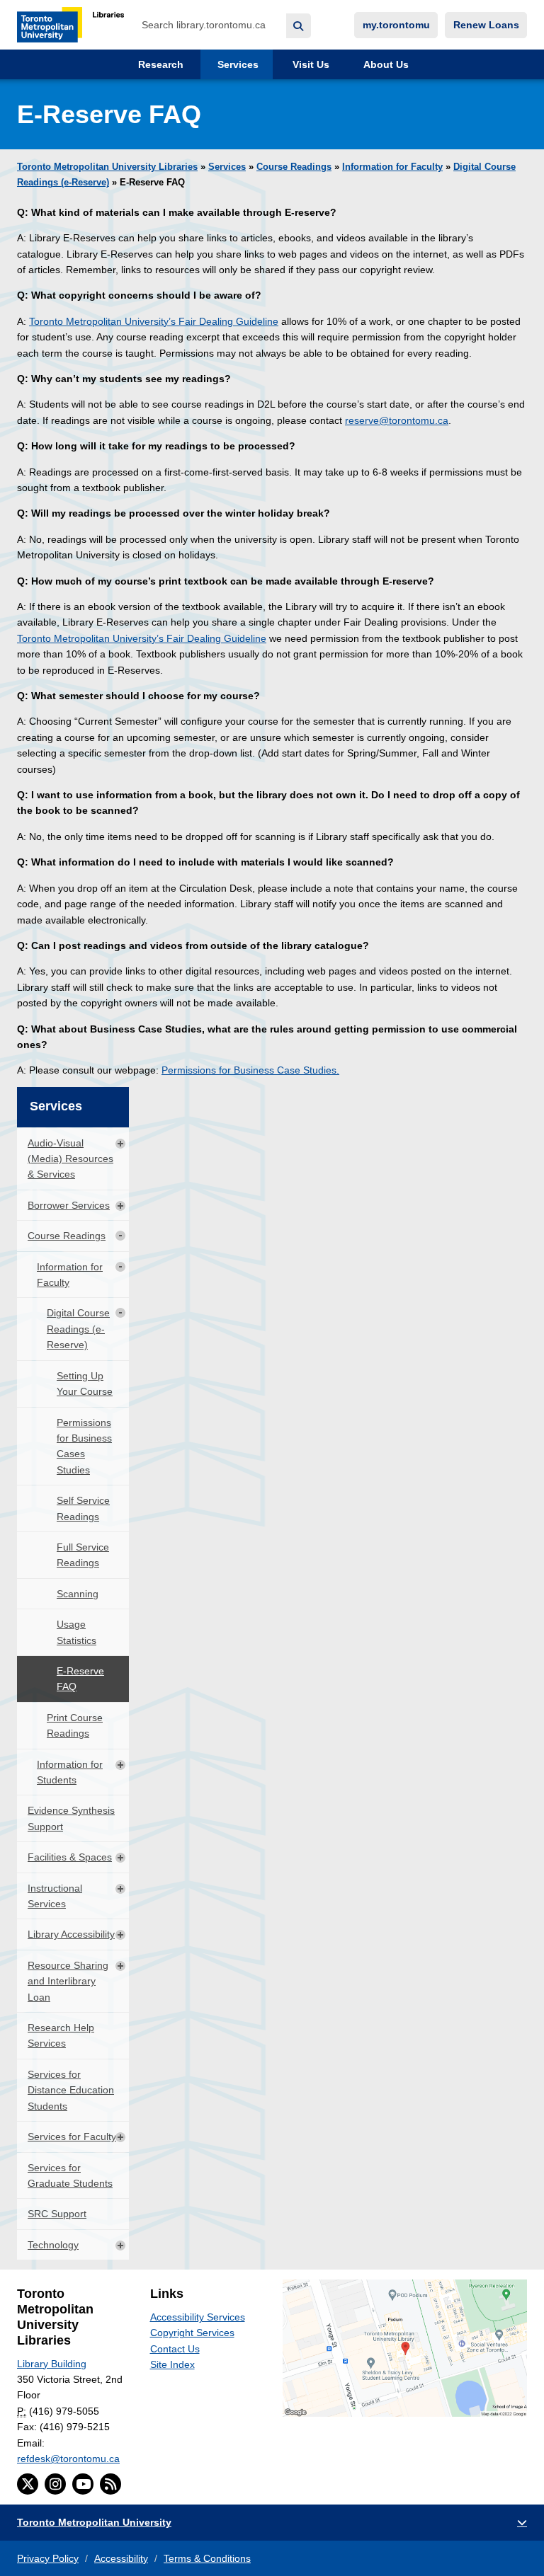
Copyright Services (192, 2333)
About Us (385, 64)
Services (237, 64)
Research (159, 64)
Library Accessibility (71, 1934)
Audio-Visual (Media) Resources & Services (70, 1159)
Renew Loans (486, 25)
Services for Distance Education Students (71, 2090)
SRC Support (57, 2214)
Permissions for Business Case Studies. (250, 1070)
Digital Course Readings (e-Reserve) (78, 1329)
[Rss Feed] (110, 2484)
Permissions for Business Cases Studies (84, 1446)
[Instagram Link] (55, 2484)
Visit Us (310, 64)
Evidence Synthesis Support (71, 1818)
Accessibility (121, 2558)
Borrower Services (69, 1205)
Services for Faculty (72, 2137)
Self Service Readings (83, 1508)
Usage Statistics (76, 1632)
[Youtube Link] (83, 2484)
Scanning (78, 1594)
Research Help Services (61, 2035)
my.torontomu (396, 25)
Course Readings (294, 167)
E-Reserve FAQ (80, 1679)
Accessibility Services (198, 2317)
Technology (53, 2245)
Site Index (172, 2364)
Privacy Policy (48, 2558)
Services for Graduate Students (70, 2175)
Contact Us (175, 2349)
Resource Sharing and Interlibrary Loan (68, 1981)
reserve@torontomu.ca (397, 420)
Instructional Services (55, 1896)
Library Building (52, 2364)
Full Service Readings (83, 1555)
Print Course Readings (75, 1725)
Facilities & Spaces (70, 1857)
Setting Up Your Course (85, 1384)
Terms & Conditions (207, 2558)
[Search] (299, 26)
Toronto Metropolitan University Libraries (107, 167)
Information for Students (70, 1772)
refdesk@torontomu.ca (68, 2459)
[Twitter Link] (28, 2484)
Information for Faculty (392, 167)
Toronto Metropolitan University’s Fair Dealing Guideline (154, 321)
